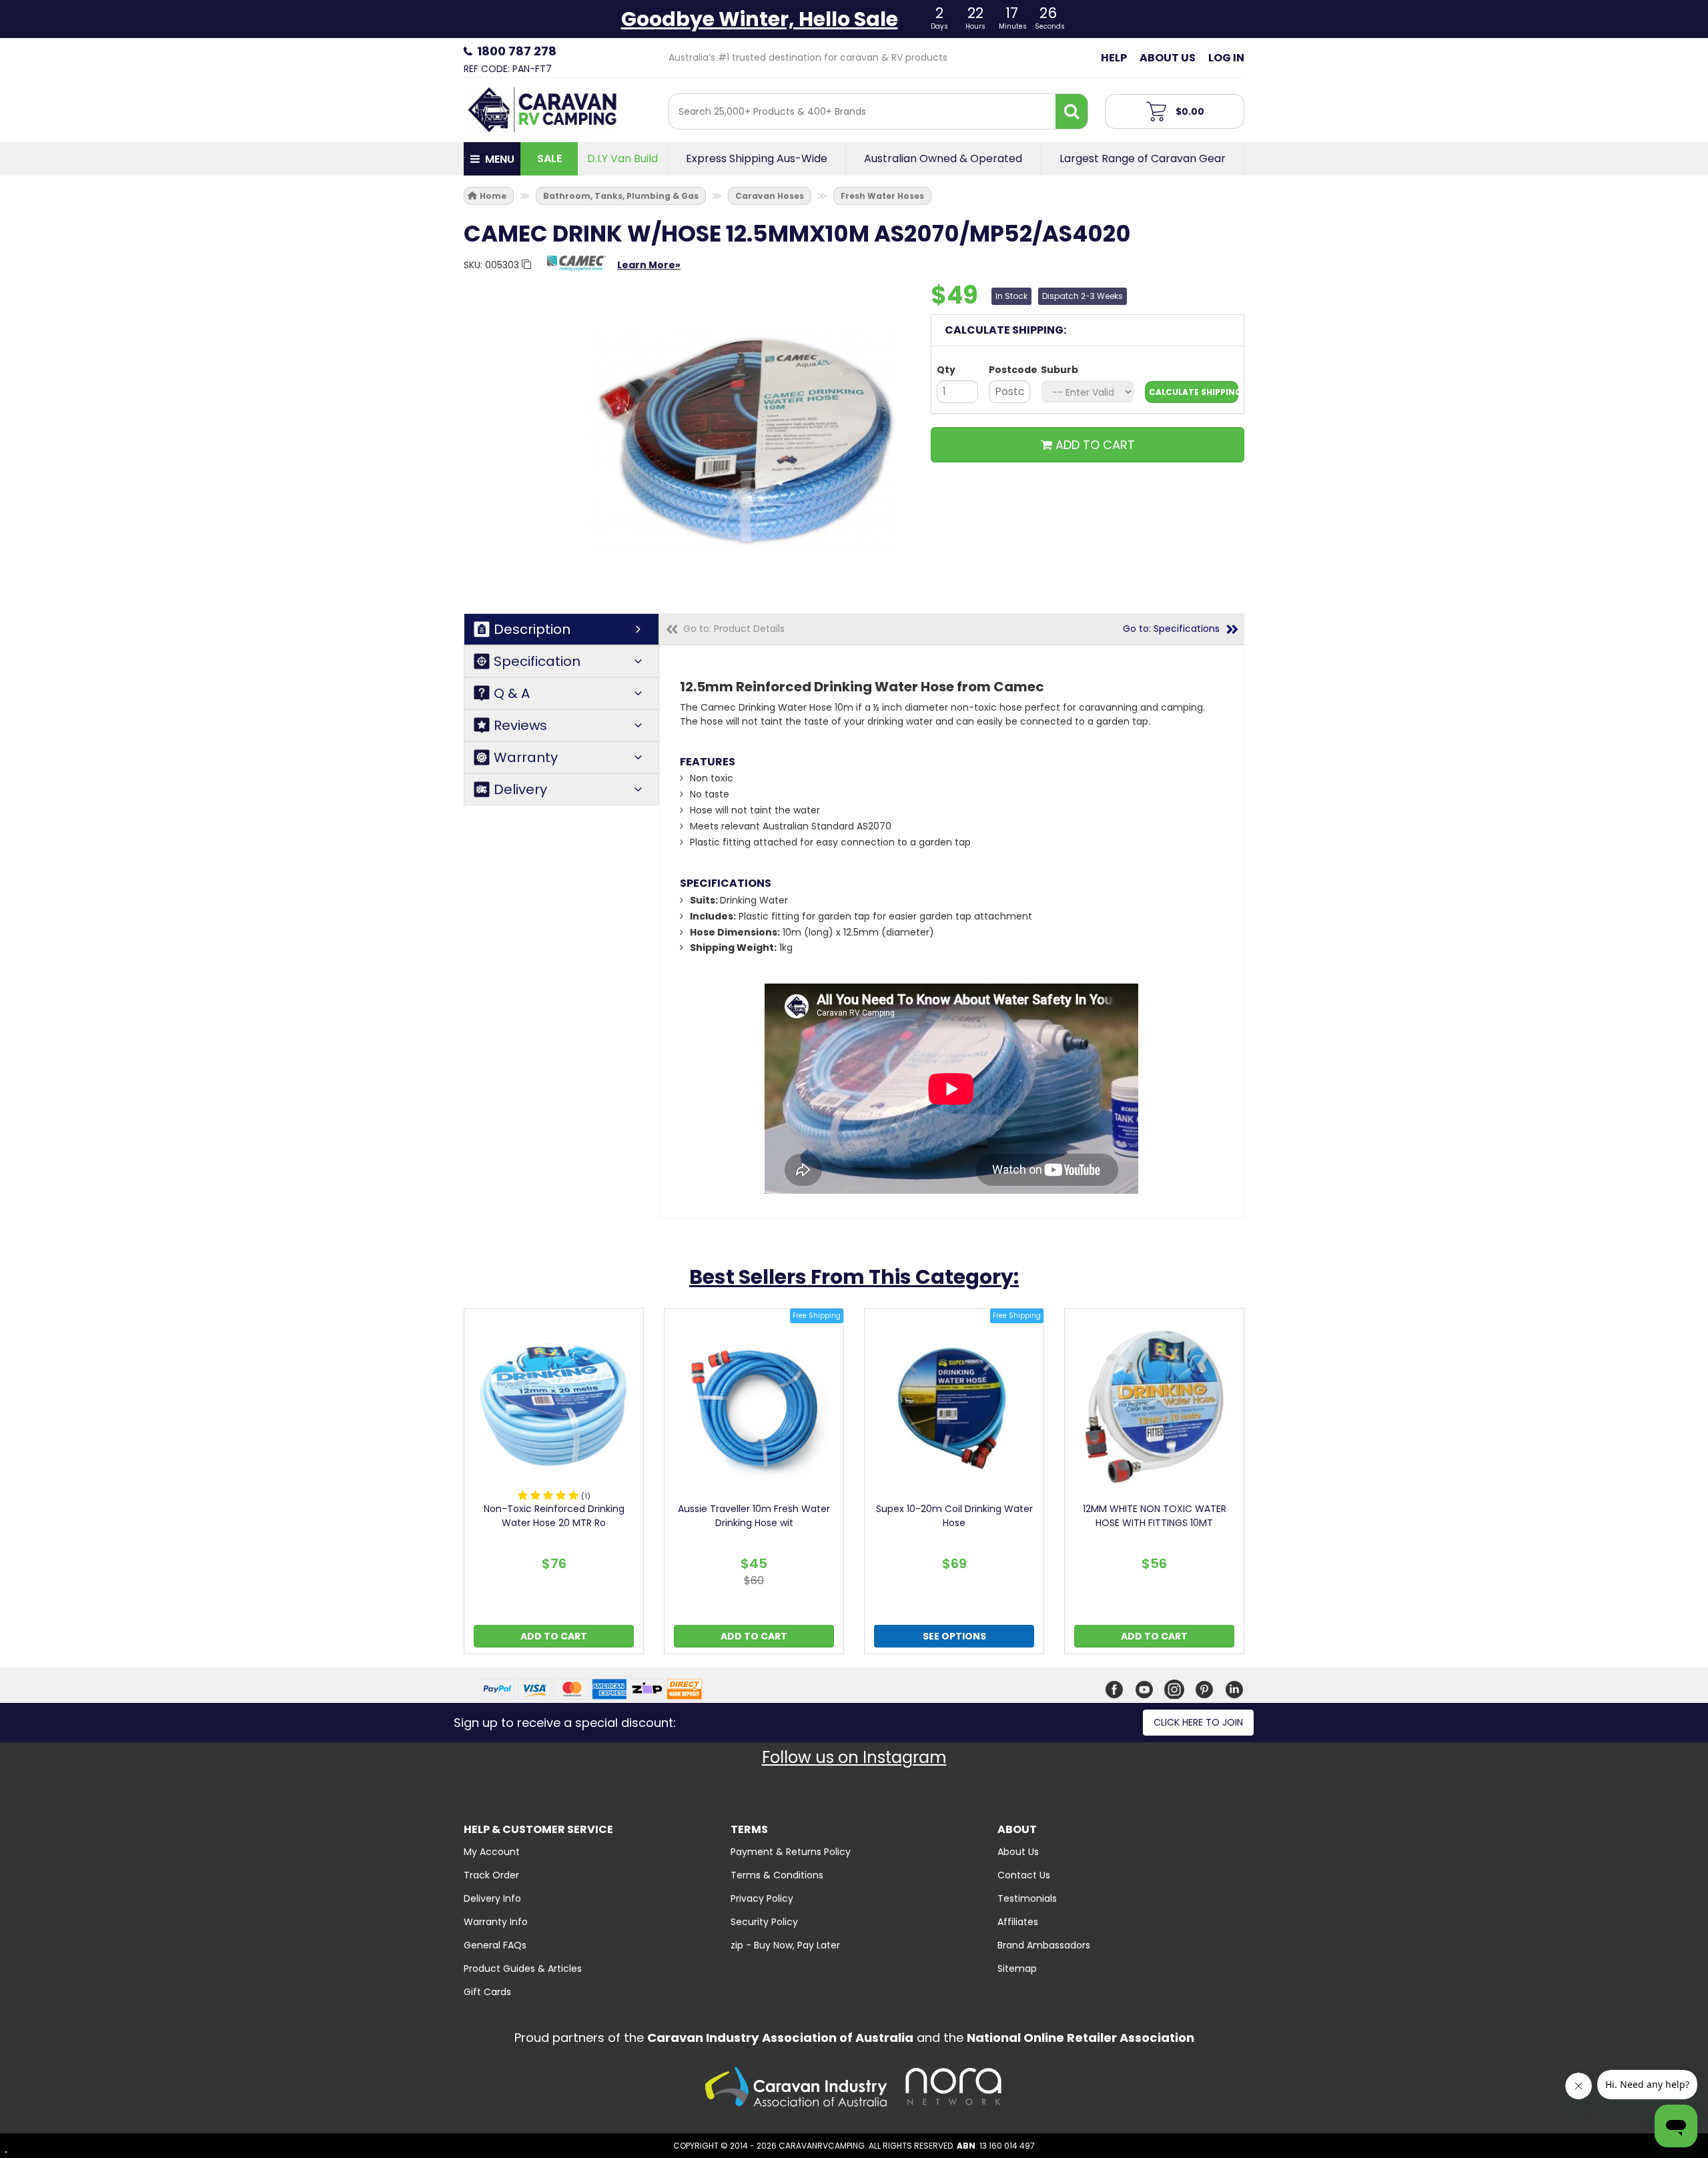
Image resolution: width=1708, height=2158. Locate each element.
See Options (954, 1636)
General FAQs (495, 1945)
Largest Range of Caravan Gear (1143, 159)
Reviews (520, 725)
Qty (946, 370)
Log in (1226, 58)
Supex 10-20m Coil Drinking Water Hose (954, 1516)
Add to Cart (554, 1636)
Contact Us (1024, 1875)
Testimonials (1027, 1898)
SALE (549, 158)
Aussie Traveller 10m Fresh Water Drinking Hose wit (754, 1516)
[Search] (1072, 111)
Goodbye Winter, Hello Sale (760, 19)
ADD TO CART (1094, 445)
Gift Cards (487, 1992)
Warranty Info (496, 1922)
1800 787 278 (517, 51)
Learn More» (649, 265)
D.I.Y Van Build (622, 159)
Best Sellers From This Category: (854, 1277)
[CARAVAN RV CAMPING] (542, 109)
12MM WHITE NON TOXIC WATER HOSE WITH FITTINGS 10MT (1155, 1516)
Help (1114, 58)
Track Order (491, 1875)
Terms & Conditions (777, 1875)
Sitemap (1017, 1968)
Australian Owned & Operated (943, 159)
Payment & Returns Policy (791, 1852)
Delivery (520, 789)
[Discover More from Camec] (576, 270)
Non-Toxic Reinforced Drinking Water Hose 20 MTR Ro (554, 1516)
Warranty (526, 757)
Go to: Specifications (1171, 629)
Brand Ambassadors (1044, 1945)
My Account (492, 1852)
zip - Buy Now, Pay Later (785, 1945)
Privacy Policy (762, 1898)
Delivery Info (492, 1898)
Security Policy (764, 1922)
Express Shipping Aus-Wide (757, 159)
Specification (537, 661)
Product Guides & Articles (523, 1968)
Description (532, 629)
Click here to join (1198, 1722)
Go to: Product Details (734, 629)
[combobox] (862, 111)
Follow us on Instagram (854, 1757)
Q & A (512, 693)
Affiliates (1018, 1922)
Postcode (1009, 370)
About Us (1168, 58)
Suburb (1059, 370)
